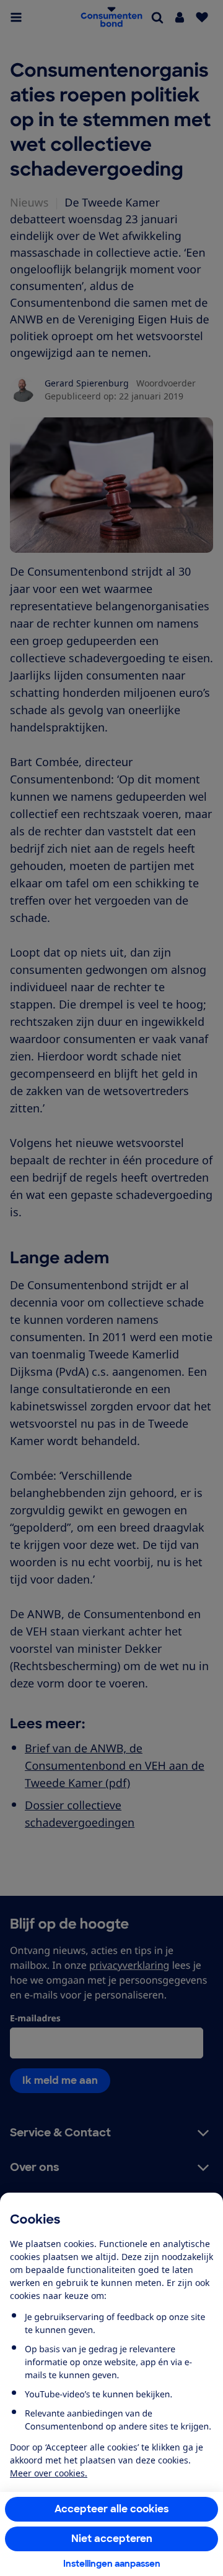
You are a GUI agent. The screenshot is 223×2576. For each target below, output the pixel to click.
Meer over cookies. (49, 2473)
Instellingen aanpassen (112, 2564)
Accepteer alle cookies (112, 2509)
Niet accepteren (112, 2539)
